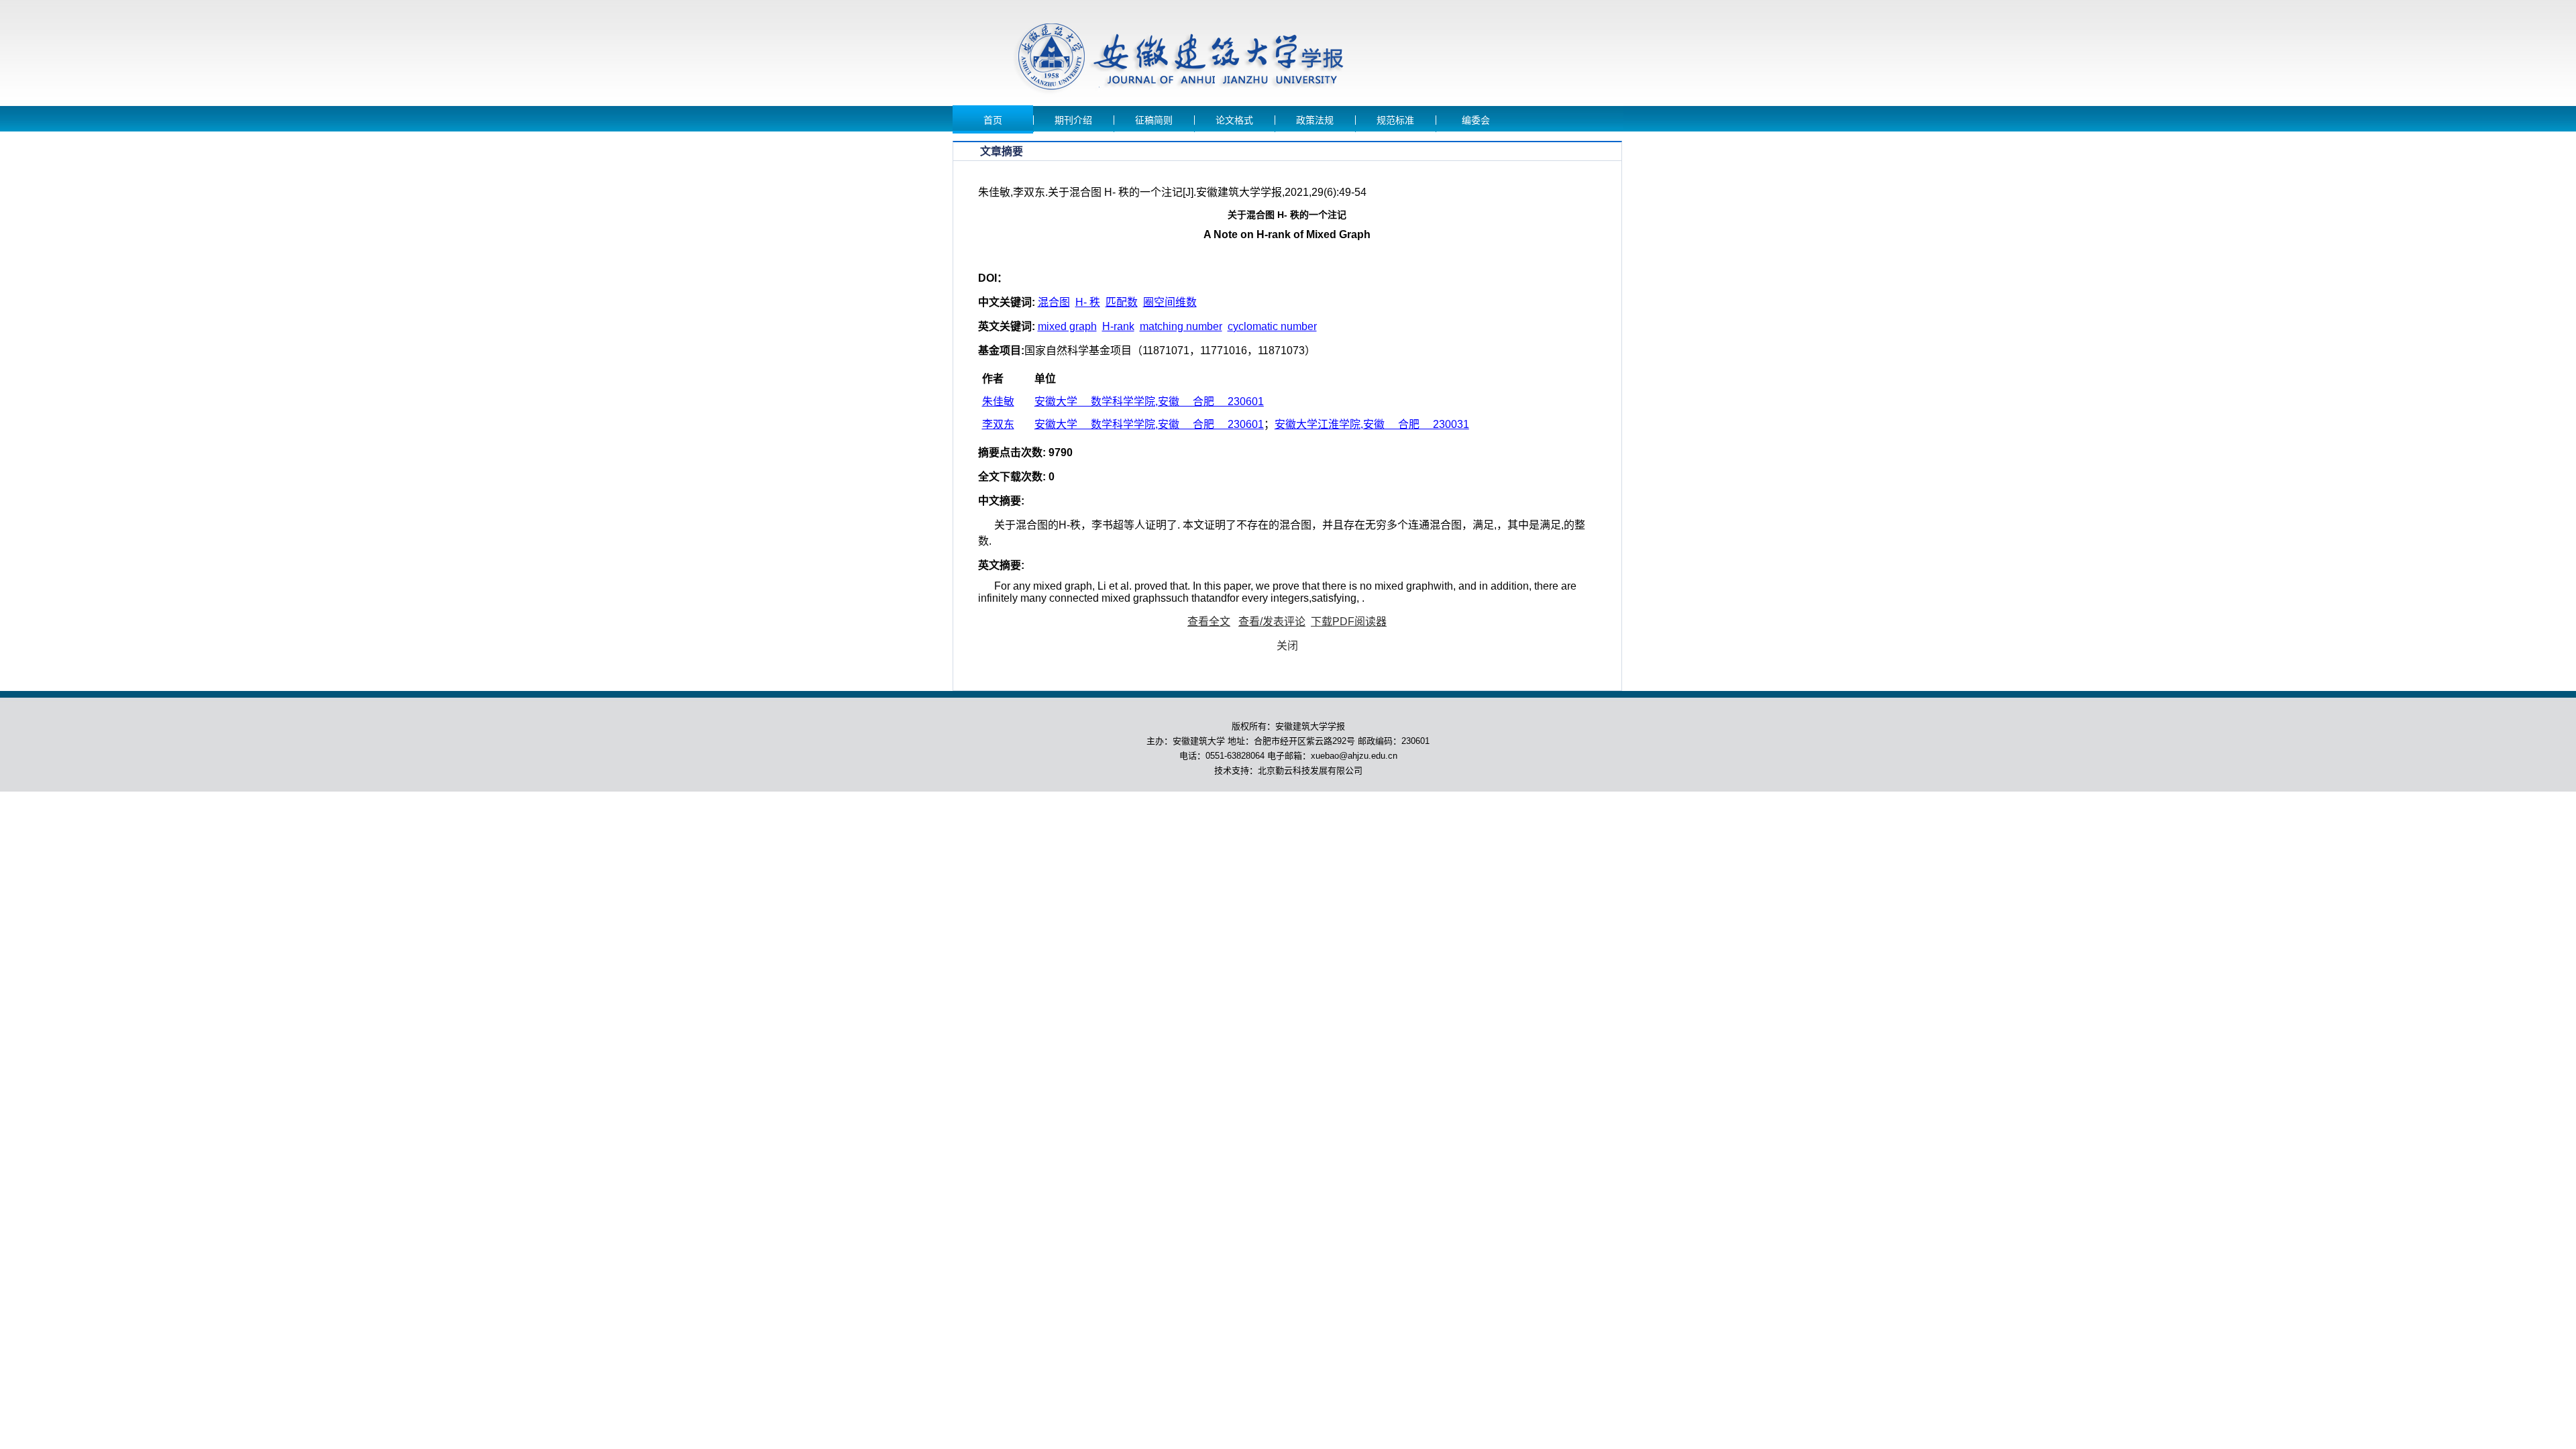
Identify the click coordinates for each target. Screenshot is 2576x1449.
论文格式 (1234, 120)
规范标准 (1395, 120)
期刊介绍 (1073, 120)
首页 (993, 120)
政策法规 (1315, 120)
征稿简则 (1154, 120)
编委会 (1476, 120)
